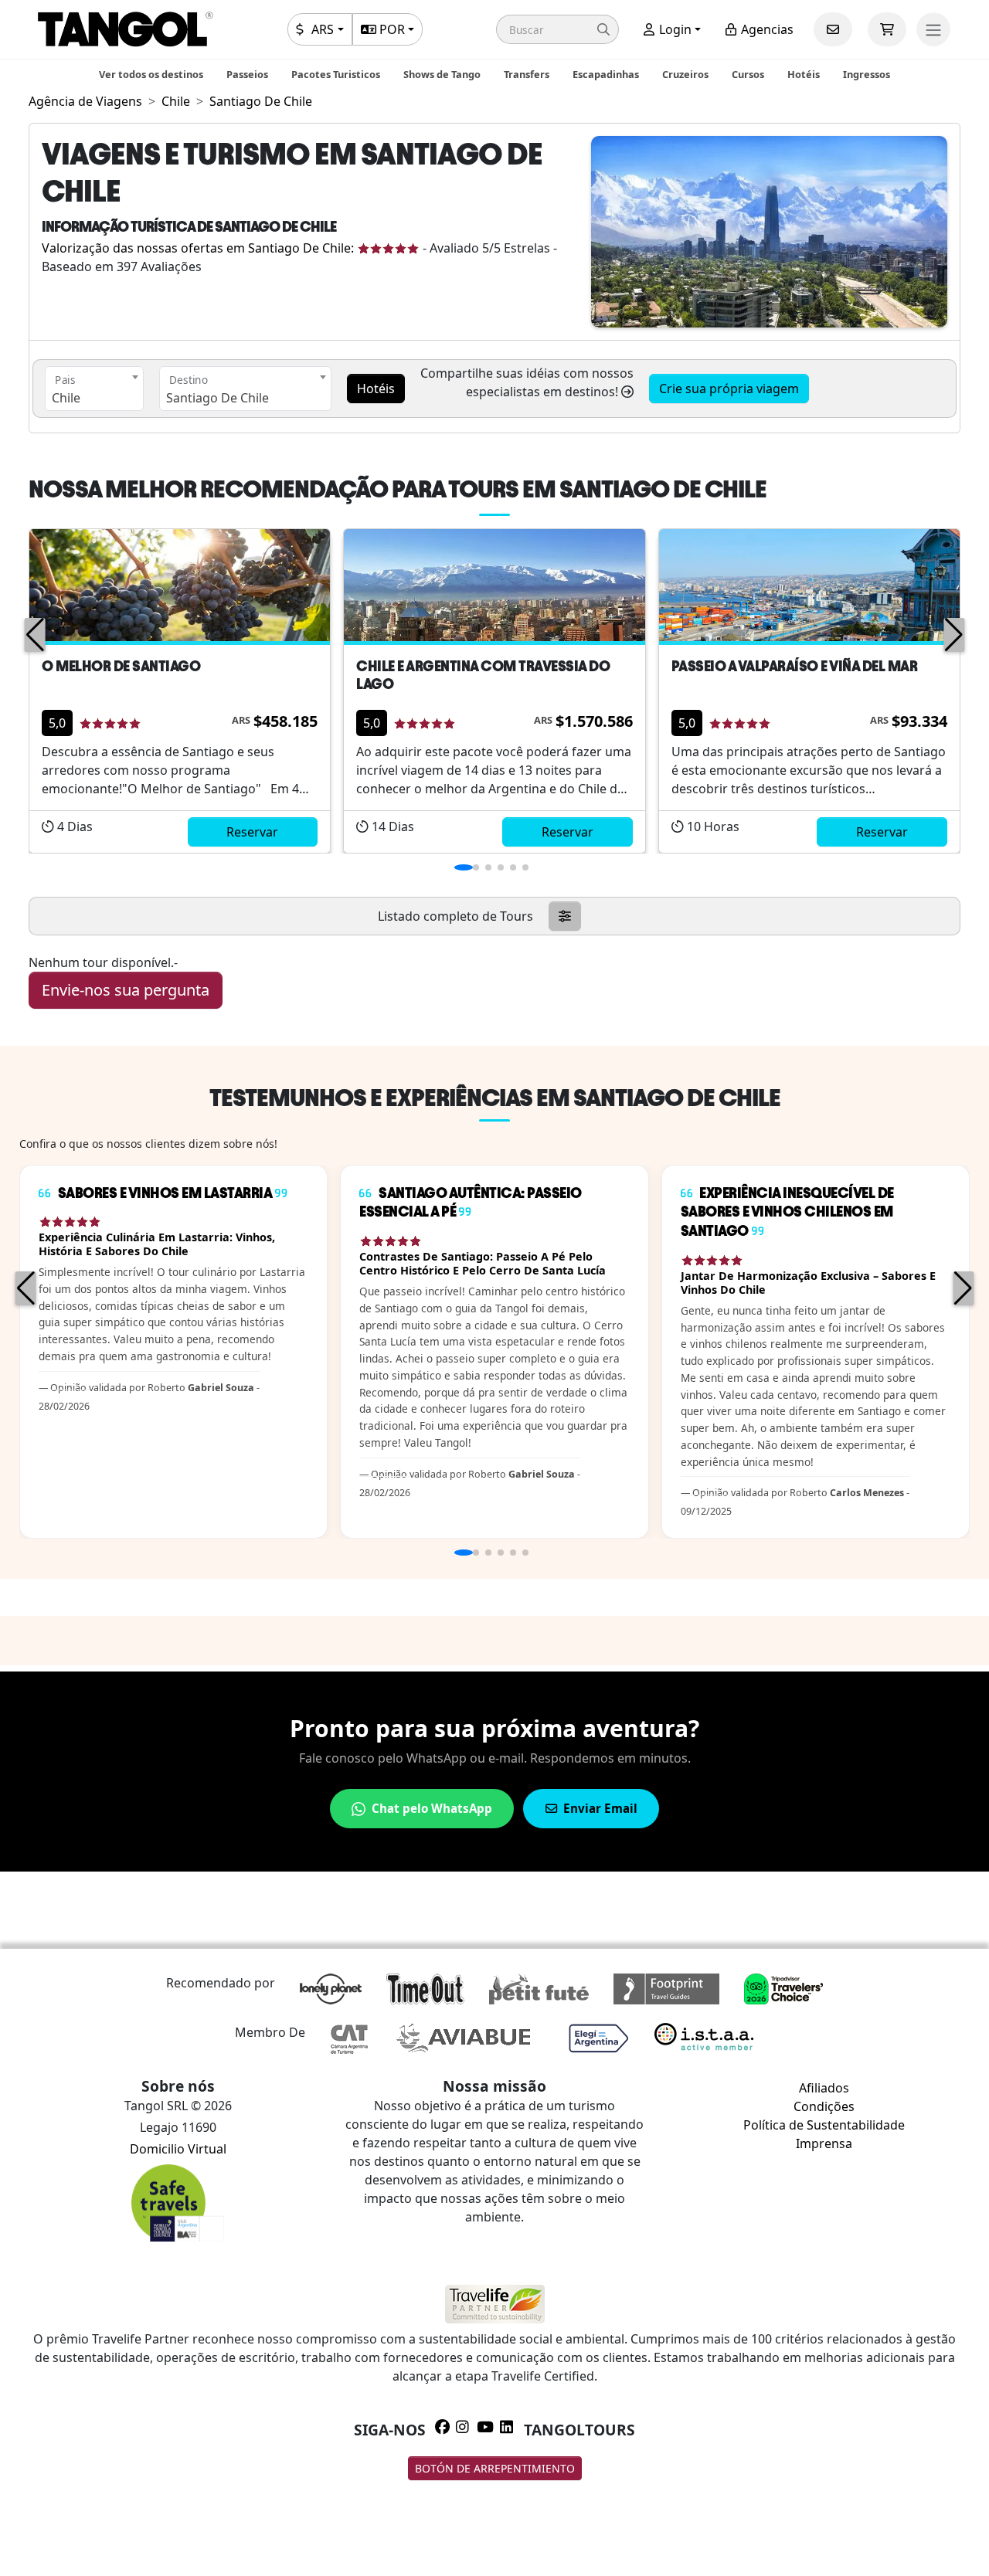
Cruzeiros (685, 74)
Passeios (247, 74)
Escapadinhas (606, 74)
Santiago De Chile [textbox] (218, 398)
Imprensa (824, 2143)
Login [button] (674, 29)
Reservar (252, 832)
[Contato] (833, 29)
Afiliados (824, 2088)
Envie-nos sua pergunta (126, 990)
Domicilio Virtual (178, 2149)
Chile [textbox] (66, 398)
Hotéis (804, 74)
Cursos (748, 74)
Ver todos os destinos (151, 74)
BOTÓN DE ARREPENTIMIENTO (495, 2468)
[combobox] (94, 389)
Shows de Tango (442, 74)
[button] (557, 29)
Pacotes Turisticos (336, 74)
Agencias (766, 29)
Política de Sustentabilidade (824, 2125)
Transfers (527, 74)
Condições (824, 2106)
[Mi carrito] (887, 29)
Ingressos (867, 74)
